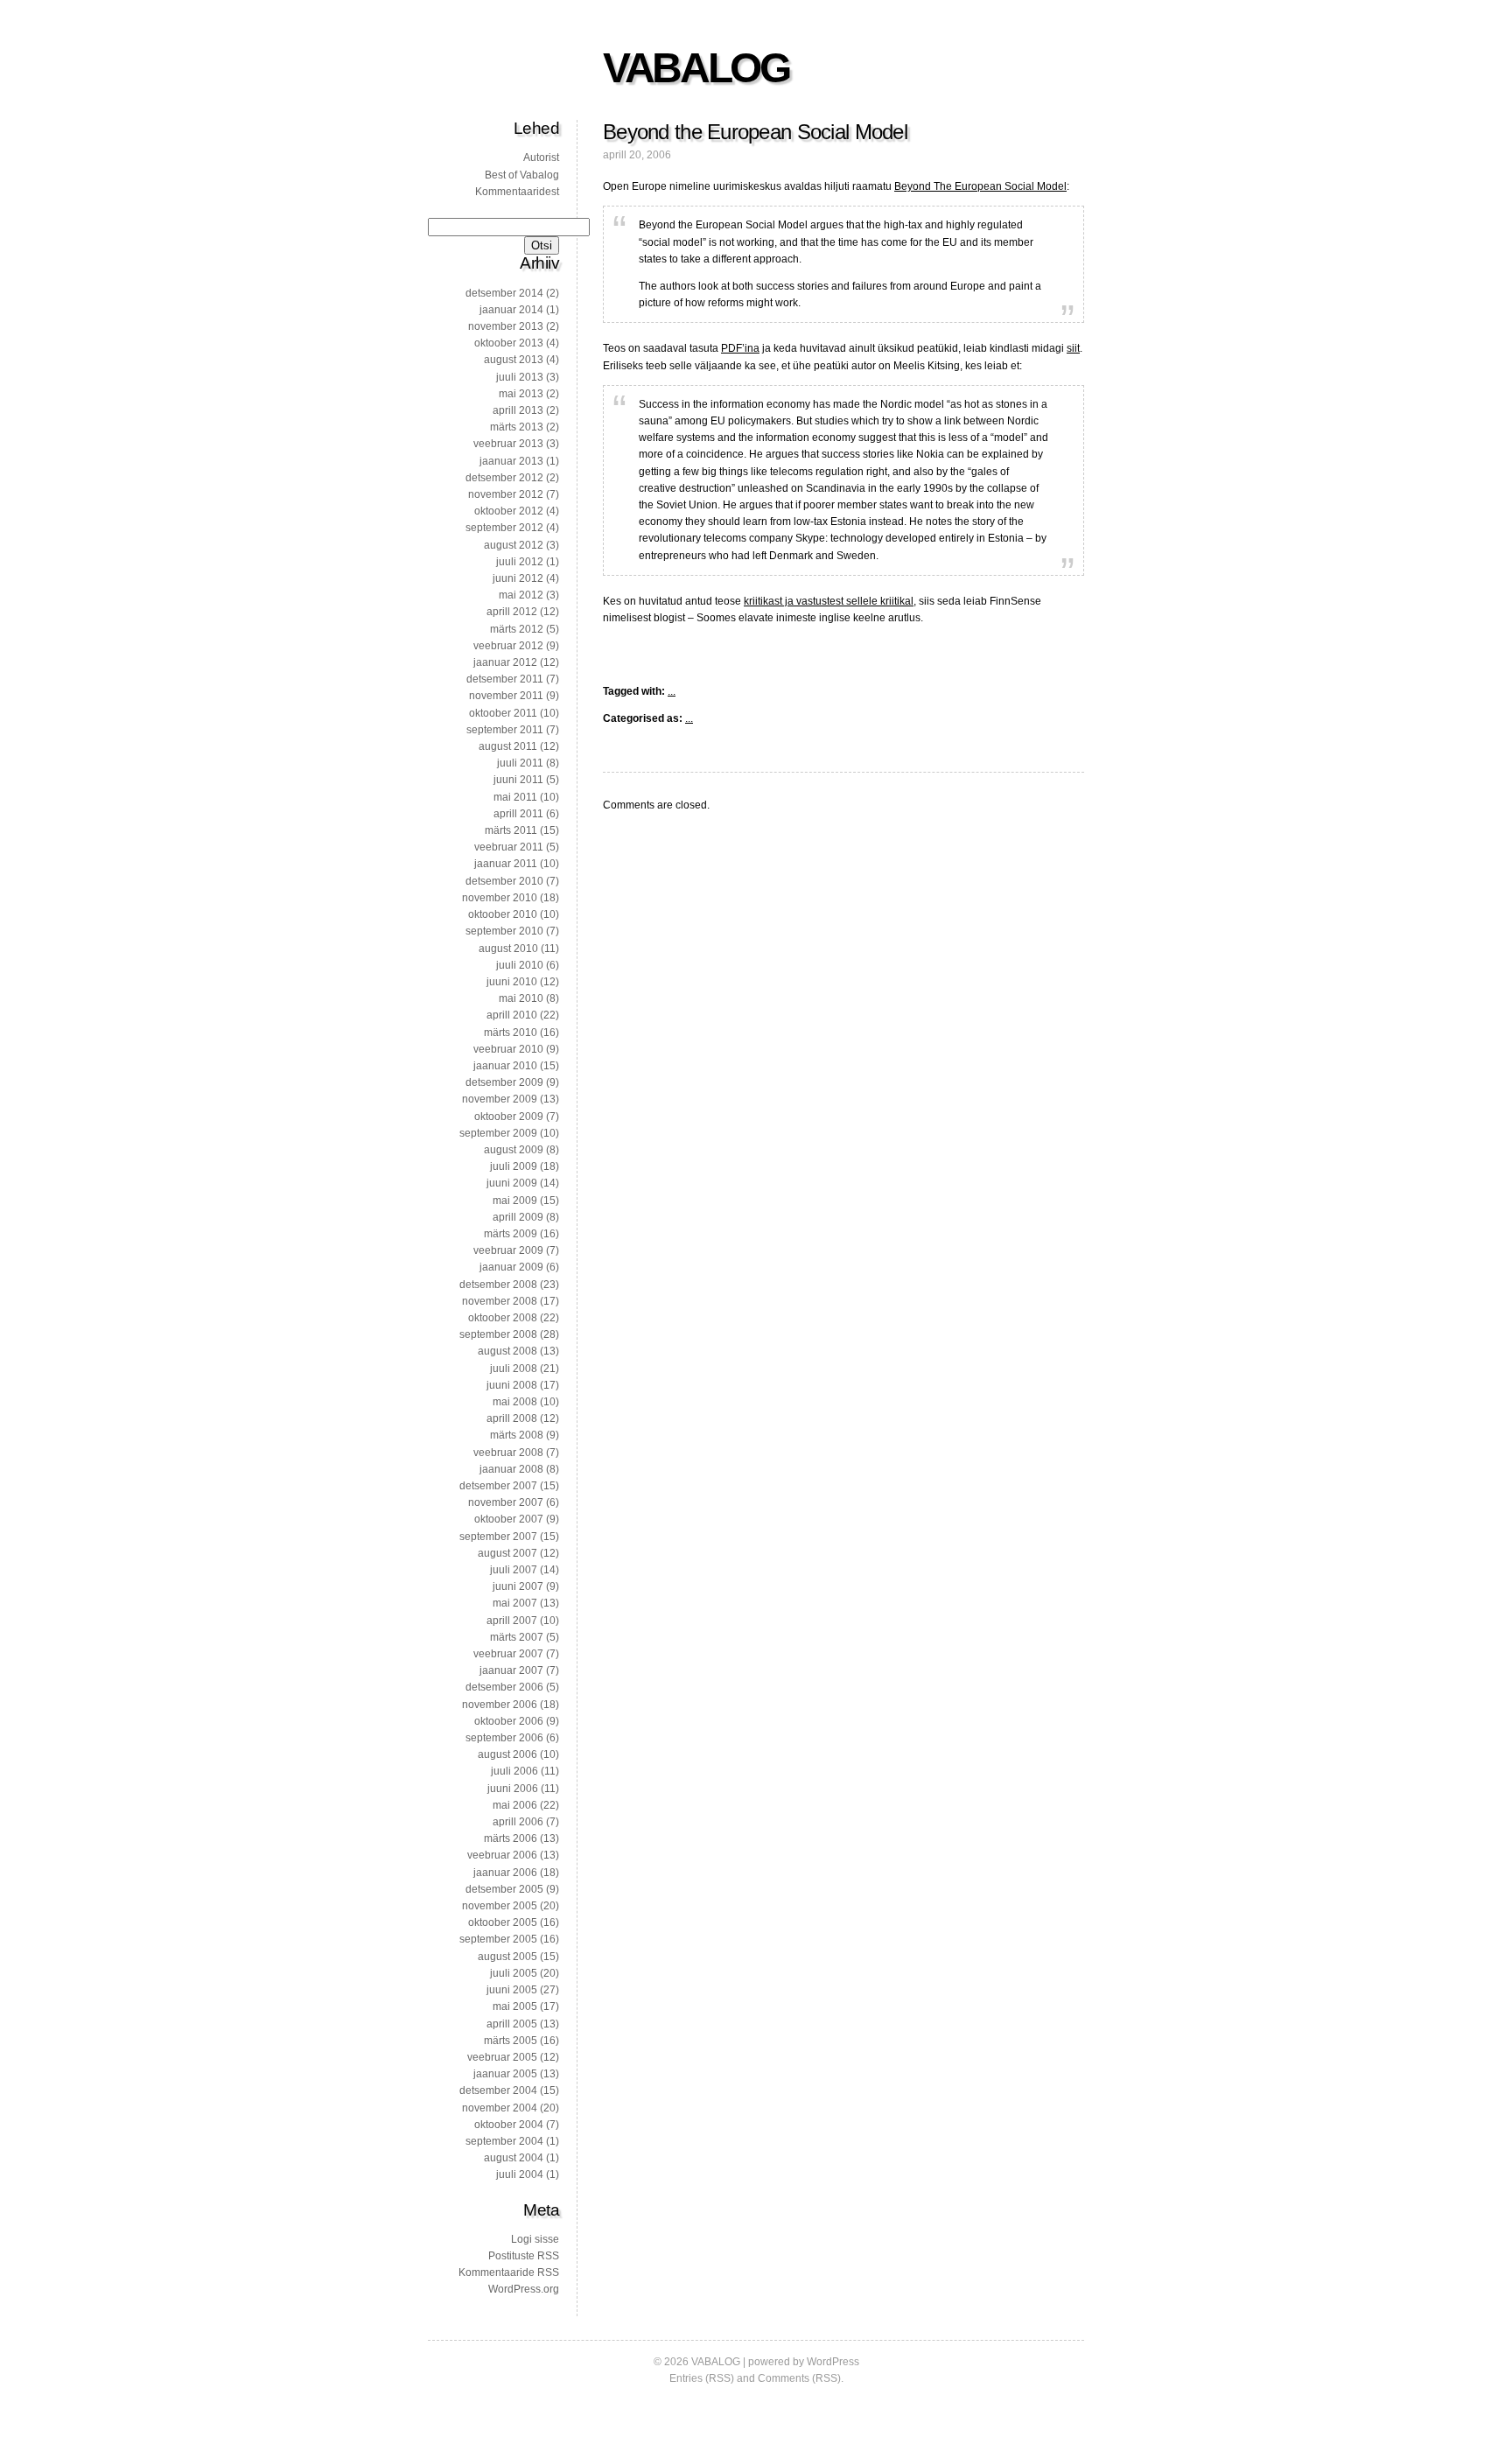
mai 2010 (521, 998)
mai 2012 (521, 595)
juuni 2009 (512, 1183)
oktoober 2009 (509, 1117)
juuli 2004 (520, 2174)
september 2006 (504, 1738)
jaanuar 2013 (511, 461)
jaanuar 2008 (511, 1469)
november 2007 (506, 1502)
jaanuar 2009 (511, 1267)
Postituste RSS (524, 2256)
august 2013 (514, 360)
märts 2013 (517, 427)
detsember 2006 (504, 1687)
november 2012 (506, 494)
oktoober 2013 (509, 343)
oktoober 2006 (509, 1721)
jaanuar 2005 (505, 2074)
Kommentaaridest (517, 192)
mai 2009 (515, 1201)
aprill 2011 (518, 814)
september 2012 (504, 528)
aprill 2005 (512, 2024)
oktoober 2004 (509, 2125)
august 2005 (507, 1957)
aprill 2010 (512, 1015)
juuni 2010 (512, 982)
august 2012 (514, 545)
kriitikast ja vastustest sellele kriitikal (829, 601)
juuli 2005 (514, 1973)
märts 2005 (511, 2041)
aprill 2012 (512, 612)
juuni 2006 (513, 1789)
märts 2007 (517, 1637)
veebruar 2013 (508, 444)
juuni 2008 (512, 1385)
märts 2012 (517, 629)
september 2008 (498, 1334)
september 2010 (504, 931)
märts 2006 (511, 1838)
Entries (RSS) (702, 2378)
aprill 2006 (518, 1822)
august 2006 (507, 1754)
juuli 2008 (514, 1369)
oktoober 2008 (503, 1318)
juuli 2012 (520, 562)
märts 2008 (517, 1435)
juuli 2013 (520, 377)
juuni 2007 (518, 1586)
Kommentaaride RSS (509, 2272)
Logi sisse (535, 2239)
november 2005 (500, 1906)
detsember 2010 (504, 881)
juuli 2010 (520, 965)
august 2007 (507, 1553)
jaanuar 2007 (511, 1670)
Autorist (541, 158)
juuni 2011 (518, 780)
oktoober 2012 (509, 511)
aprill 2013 (518, 410)
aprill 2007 (512, 1621)
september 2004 (504, 2141)
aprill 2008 (512, 1418)
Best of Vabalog (522, 175)
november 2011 (506, 696)
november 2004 (500, 2108)
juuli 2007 (514, 1570)
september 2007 (498, 1537)
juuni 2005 (512, 1990)
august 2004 (514, 2158)
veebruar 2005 (502, 2057)
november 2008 (500, 1301)
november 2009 (500, 1099)
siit (1073, 348)
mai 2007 (515, 1603)
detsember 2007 (498, 1486)
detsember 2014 (504, 293)
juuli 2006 (514, 1771)
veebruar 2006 (502, 1855)
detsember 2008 (498, 1285)
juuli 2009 (514, 1166)
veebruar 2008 (508, 1453)
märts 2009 (511, 1234)
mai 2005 (515, 2006)
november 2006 (500, 1705)
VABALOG (696, 68)
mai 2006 (515, 1805)
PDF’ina (740, 348)
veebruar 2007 (508, 1654)
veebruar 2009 (508, 1250)
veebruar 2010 (508, 1049)
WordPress (833, 2362)
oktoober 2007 (509, 1519)
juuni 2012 (518, 578)
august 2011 (508, 746)
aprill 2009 (518, 1217)
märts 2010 (511, 1033)
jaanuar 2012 (505, 662)
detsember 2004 (498, 2090)
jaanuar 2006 (505, 1873)
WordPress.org (524, 2289)
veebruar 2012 (508, 646)
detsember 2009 (504, 1082)
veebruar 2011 (509, 847)
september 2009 (498, 1133)
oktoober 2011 (503, 713)
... (672, 691)
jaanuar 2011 (506, 864)
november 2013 (506, 326)
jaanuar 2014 (511, 310)
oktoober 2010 (503, 914)
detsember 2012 (504, 478)
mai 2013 (521, 394)
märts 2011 (511, 830)
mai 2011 (515, 797)
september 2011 (505, 730)
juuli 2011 (520, 763)
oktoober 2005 (503, 1922)
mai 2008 (515, 1402)
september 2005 (498, 1939)
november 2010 (500, 898)
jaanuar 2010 (505, 1066)
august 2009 (514, 1150)
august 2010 (508, 949)
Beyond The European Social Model (980, 186)
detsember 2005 (504, 1889)
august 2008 (507, 1351)
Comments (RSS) (799, 2378)
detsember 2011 (505, 679)
